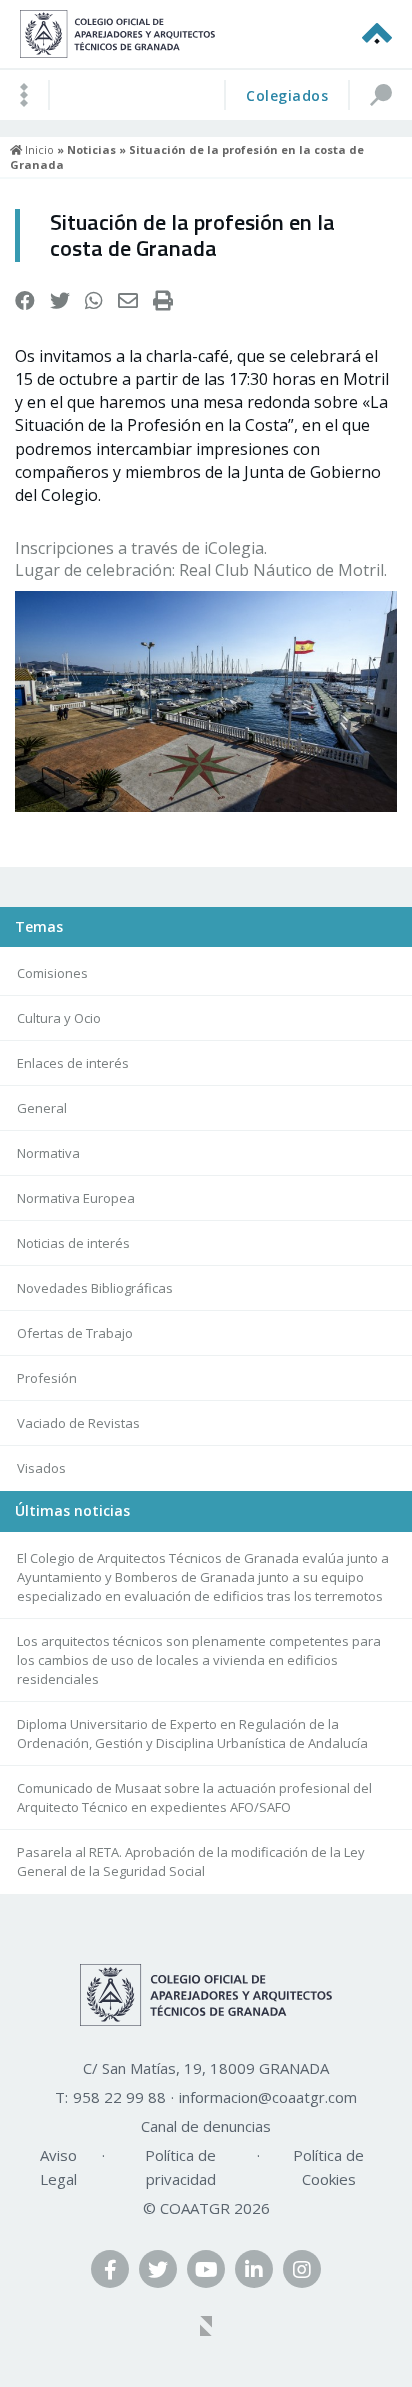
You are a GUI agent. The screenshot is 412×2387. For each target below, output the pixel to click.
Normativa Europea (76, 1198)
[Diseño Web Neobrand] (206, 2328)
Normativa (48, 1153)
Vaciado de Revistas (78, 1423)
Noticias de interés (73, 1243)
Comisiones (52, 973)
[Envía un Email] (128, 301)
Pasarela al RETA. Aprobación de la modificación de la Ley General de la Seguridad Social (191, 1861)
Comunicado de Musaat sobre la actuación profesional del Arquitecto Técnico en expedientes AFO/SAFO (194, 1797)
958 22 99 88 (119, 2097)
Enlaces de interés (73, 1063)
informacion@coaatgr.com (268, 2097)
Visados (41, 1468)
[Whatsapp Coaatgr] (94, 301)
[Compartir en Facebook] (25, 301)
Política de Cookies (328, 2167)
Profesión (47, 1378)
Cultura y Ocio (59, 1018)
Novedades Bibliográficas (95, 1288)
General (42, 1108)
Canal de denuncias (206, 2126)
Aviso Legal (58, 2167)
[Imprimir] (163, 301)
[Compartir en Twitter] (60, 301)
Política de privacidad (180, 2167)
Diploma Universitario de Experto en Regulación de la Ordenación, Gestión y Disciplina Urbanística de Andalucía (192, 1733)
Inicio (38, 149)
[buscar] (380, 95)
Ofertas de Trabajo (75, 1333)
